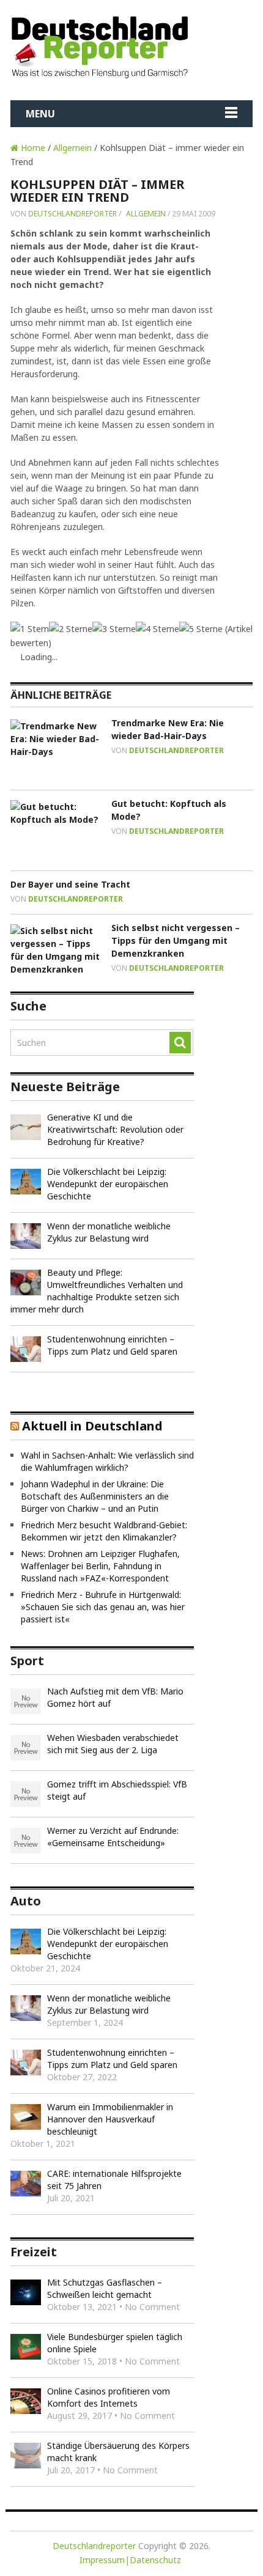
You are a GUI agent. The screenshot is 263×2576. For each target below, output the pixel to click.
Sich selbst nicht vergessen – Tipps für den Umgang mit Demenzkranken (176, 940)
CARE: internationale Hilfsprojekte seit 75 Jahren (114, 2180)
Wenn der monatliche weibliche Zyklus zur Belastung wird (109, 1232)
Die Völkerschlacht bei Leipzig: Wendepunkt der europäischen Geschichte (108, 1184)
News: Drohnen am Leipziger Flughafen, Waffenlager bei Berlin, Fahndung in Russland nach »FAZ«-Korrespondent (100, 1566)
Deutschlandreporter (72, 214)
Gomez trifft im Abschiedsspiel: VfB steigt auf (117, 1790)
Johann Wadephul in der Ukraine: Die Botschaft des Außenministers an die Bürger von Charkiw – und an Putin (95, 1496)
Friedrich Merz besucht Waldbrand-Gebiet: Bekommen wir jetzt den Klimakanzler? (104, 1531)
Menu (40, 114)
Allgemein (72, 148)
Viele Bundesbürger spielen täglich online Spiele (115, 2343)
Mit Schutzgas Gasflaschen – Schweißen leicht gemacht (105, 2288)
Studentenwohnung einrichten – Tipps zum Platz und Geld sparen (112, 1345)
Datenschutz (155, 2560)
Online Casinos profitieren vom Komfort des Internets (109, 2397)
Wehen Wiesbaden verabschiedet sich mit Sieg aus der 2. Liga (113, 1744)
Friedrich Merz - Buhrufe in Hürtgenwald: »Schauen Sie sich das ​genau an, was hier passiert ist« (103, 1607)
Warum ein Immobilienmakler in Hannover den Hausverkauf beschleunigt (110, 2119)
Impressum (102, 2560)
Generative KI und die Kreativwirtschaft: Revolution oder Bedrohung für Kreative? (115, 1129)
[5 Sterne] (201, 629)
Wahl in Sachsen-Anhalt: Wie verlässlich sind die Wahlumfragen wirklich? (107, 1461)
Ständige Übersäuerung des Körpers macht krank (118, 2452)
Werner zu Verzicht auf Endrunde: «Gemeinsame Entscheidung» (113, 1837)
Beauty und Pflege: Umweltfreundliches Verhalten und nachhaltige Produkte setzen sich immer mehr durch (97, 1291)
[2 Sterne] (71, 629)
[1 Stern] (30, 629)
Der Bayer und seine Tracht (70, 884)
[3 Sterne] (114, 629)
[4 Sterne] (157, 629)
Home (32, 148)
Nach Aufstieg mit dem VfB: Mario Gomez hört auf (115, 1697)
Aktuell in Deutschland (92, 1426)
